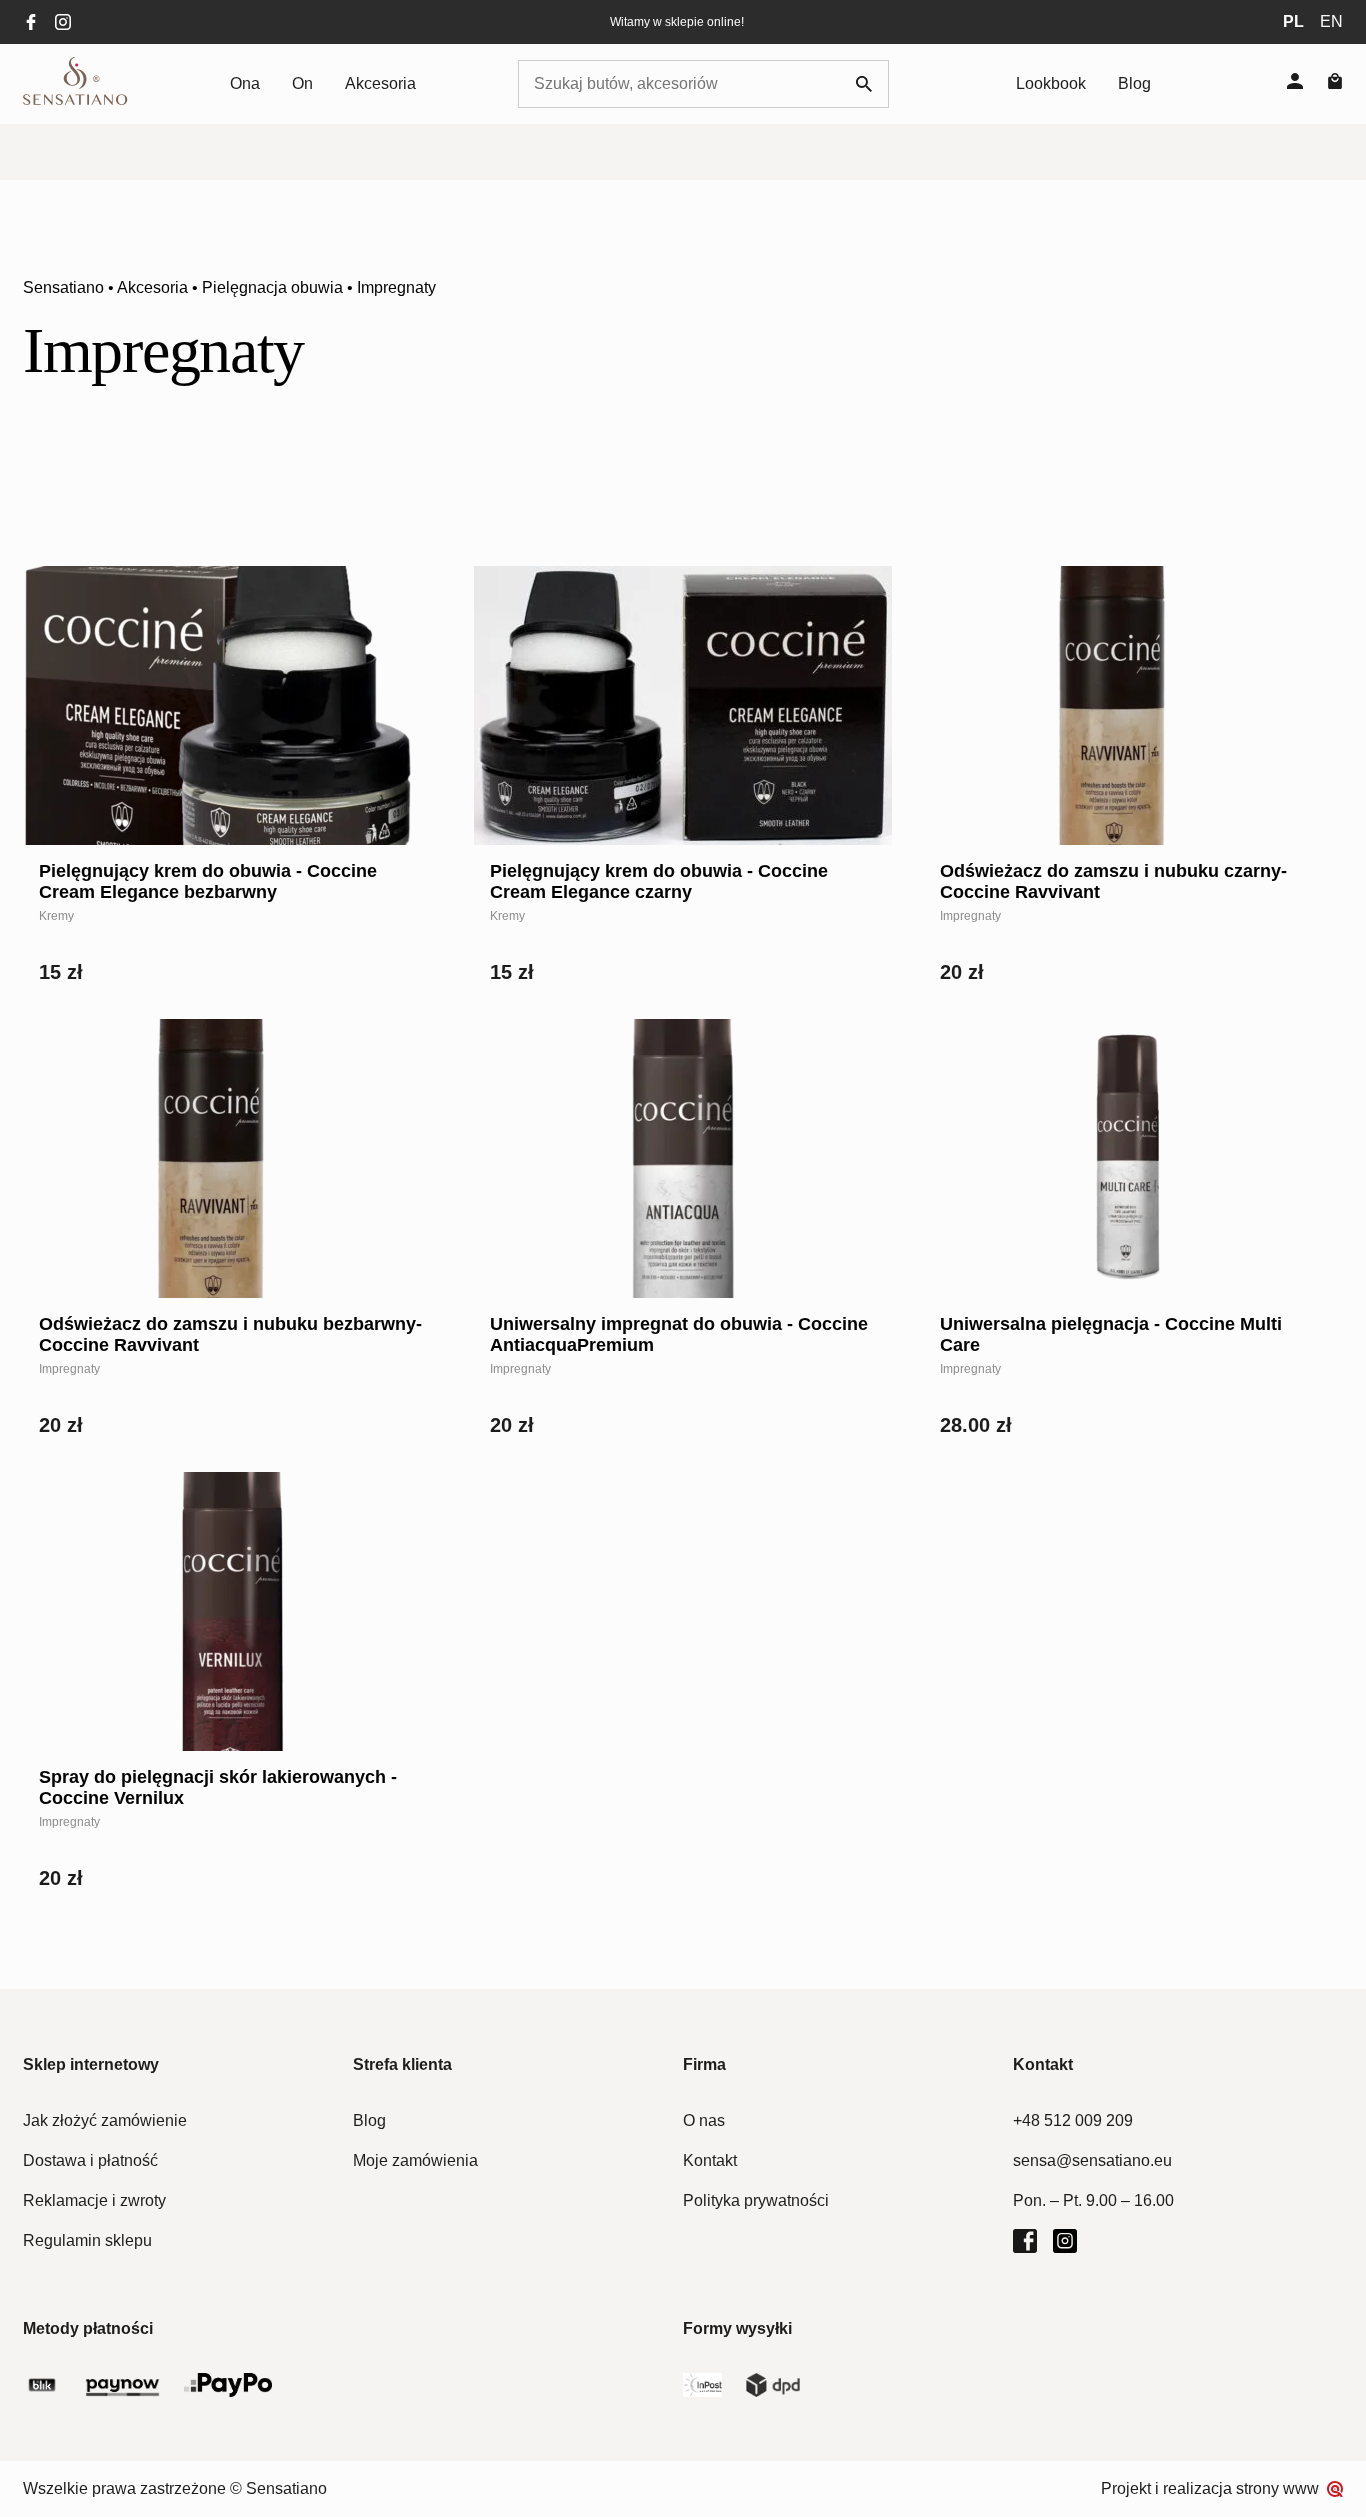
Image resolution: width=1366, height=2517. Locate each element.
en (1331, 21)
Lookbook (1051, 83)
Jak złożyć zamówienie (105, 2120)
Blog (1134, 83)
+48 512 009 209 (1073, 2120)
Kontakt (710, 2160)
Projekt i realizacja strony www (1210, 2488)
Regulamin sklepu (87, 2240)
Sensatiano (63, 287)
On (302, 83)
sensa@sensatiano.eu (1092, 2160)
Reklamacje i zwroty (94, 2200)
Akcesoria (380, 83)
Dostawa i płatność (90, 2160)
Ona (245, 83)
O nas (704, 2120)
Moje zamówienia (415, 2160)
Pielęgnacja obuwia (272, 287)
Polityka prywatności (756, 2200)
